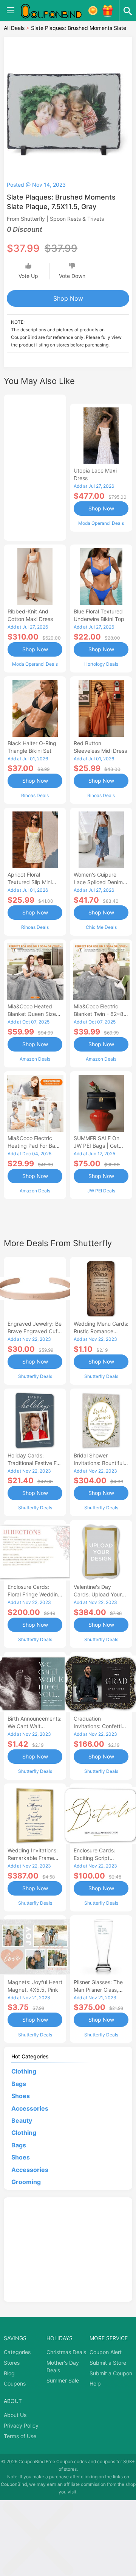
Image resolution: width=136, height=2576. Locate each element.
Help (95, 2383)
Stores (12, 2363)
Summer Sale (63, 2380)
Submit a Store (108, 2363)
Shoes (21, 2096)
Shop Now (68, 298)
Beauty (22, 2120)
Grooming (26, 2182)
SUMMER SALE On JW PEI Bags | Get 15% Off (97, 1146)
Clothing (24, 2071)
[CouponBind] (57, 11)
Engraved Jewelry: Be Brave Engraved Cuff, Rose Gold (35, 1331)
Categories (17, 2352)
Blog (9, 2373)
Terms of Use (20, 2436)
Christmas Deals (66, 2352)
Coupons (15, 2383)
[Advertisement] (35, 467)
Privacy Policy (21, 2425)
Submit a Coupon (111, 2373)
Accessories (30, 2108)
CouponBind (14, 2484)
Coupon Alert (106, 2352)
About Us (15, 2415)
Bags (19, 2084)
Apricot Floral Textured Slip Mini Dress (30, 882)
